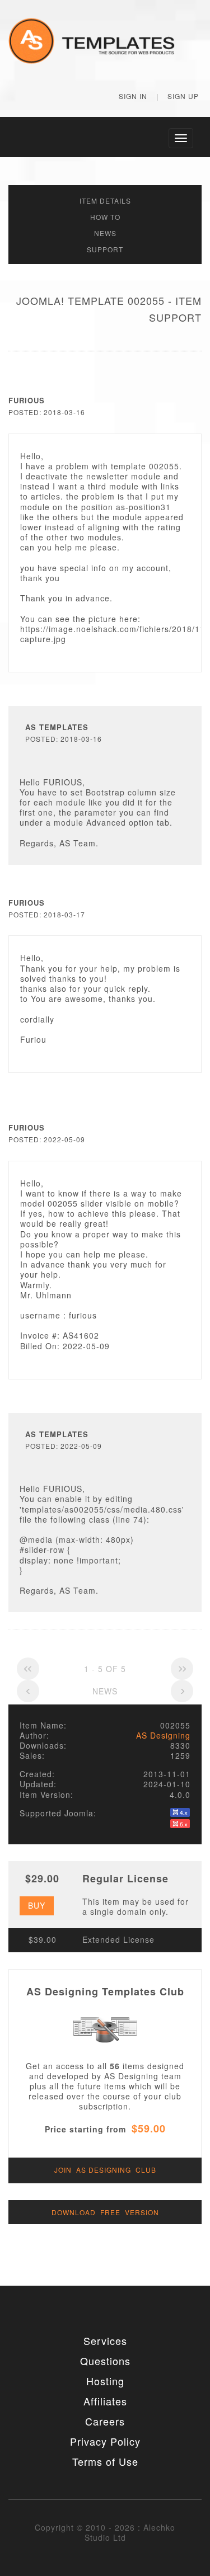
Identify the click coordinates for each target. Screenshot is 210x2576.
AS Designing (163, 1735)
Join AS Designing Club (105, 2170)
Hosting (105, 2381)
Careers (105, 2421)
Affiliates (105, 2401)
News (105, 233)
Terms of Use (105, 2461)
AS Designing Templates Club (105, 1991)
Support (105, 249)
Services (105, 2340)
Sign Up (183, 96)
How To (105, 217)
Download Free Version (105, 2212)
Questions (105, 2361)
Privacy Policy (105, 2441)
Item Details (105, 201)
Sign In (133, 96)
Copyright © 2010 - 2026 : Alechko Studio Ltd (105, 2532)
